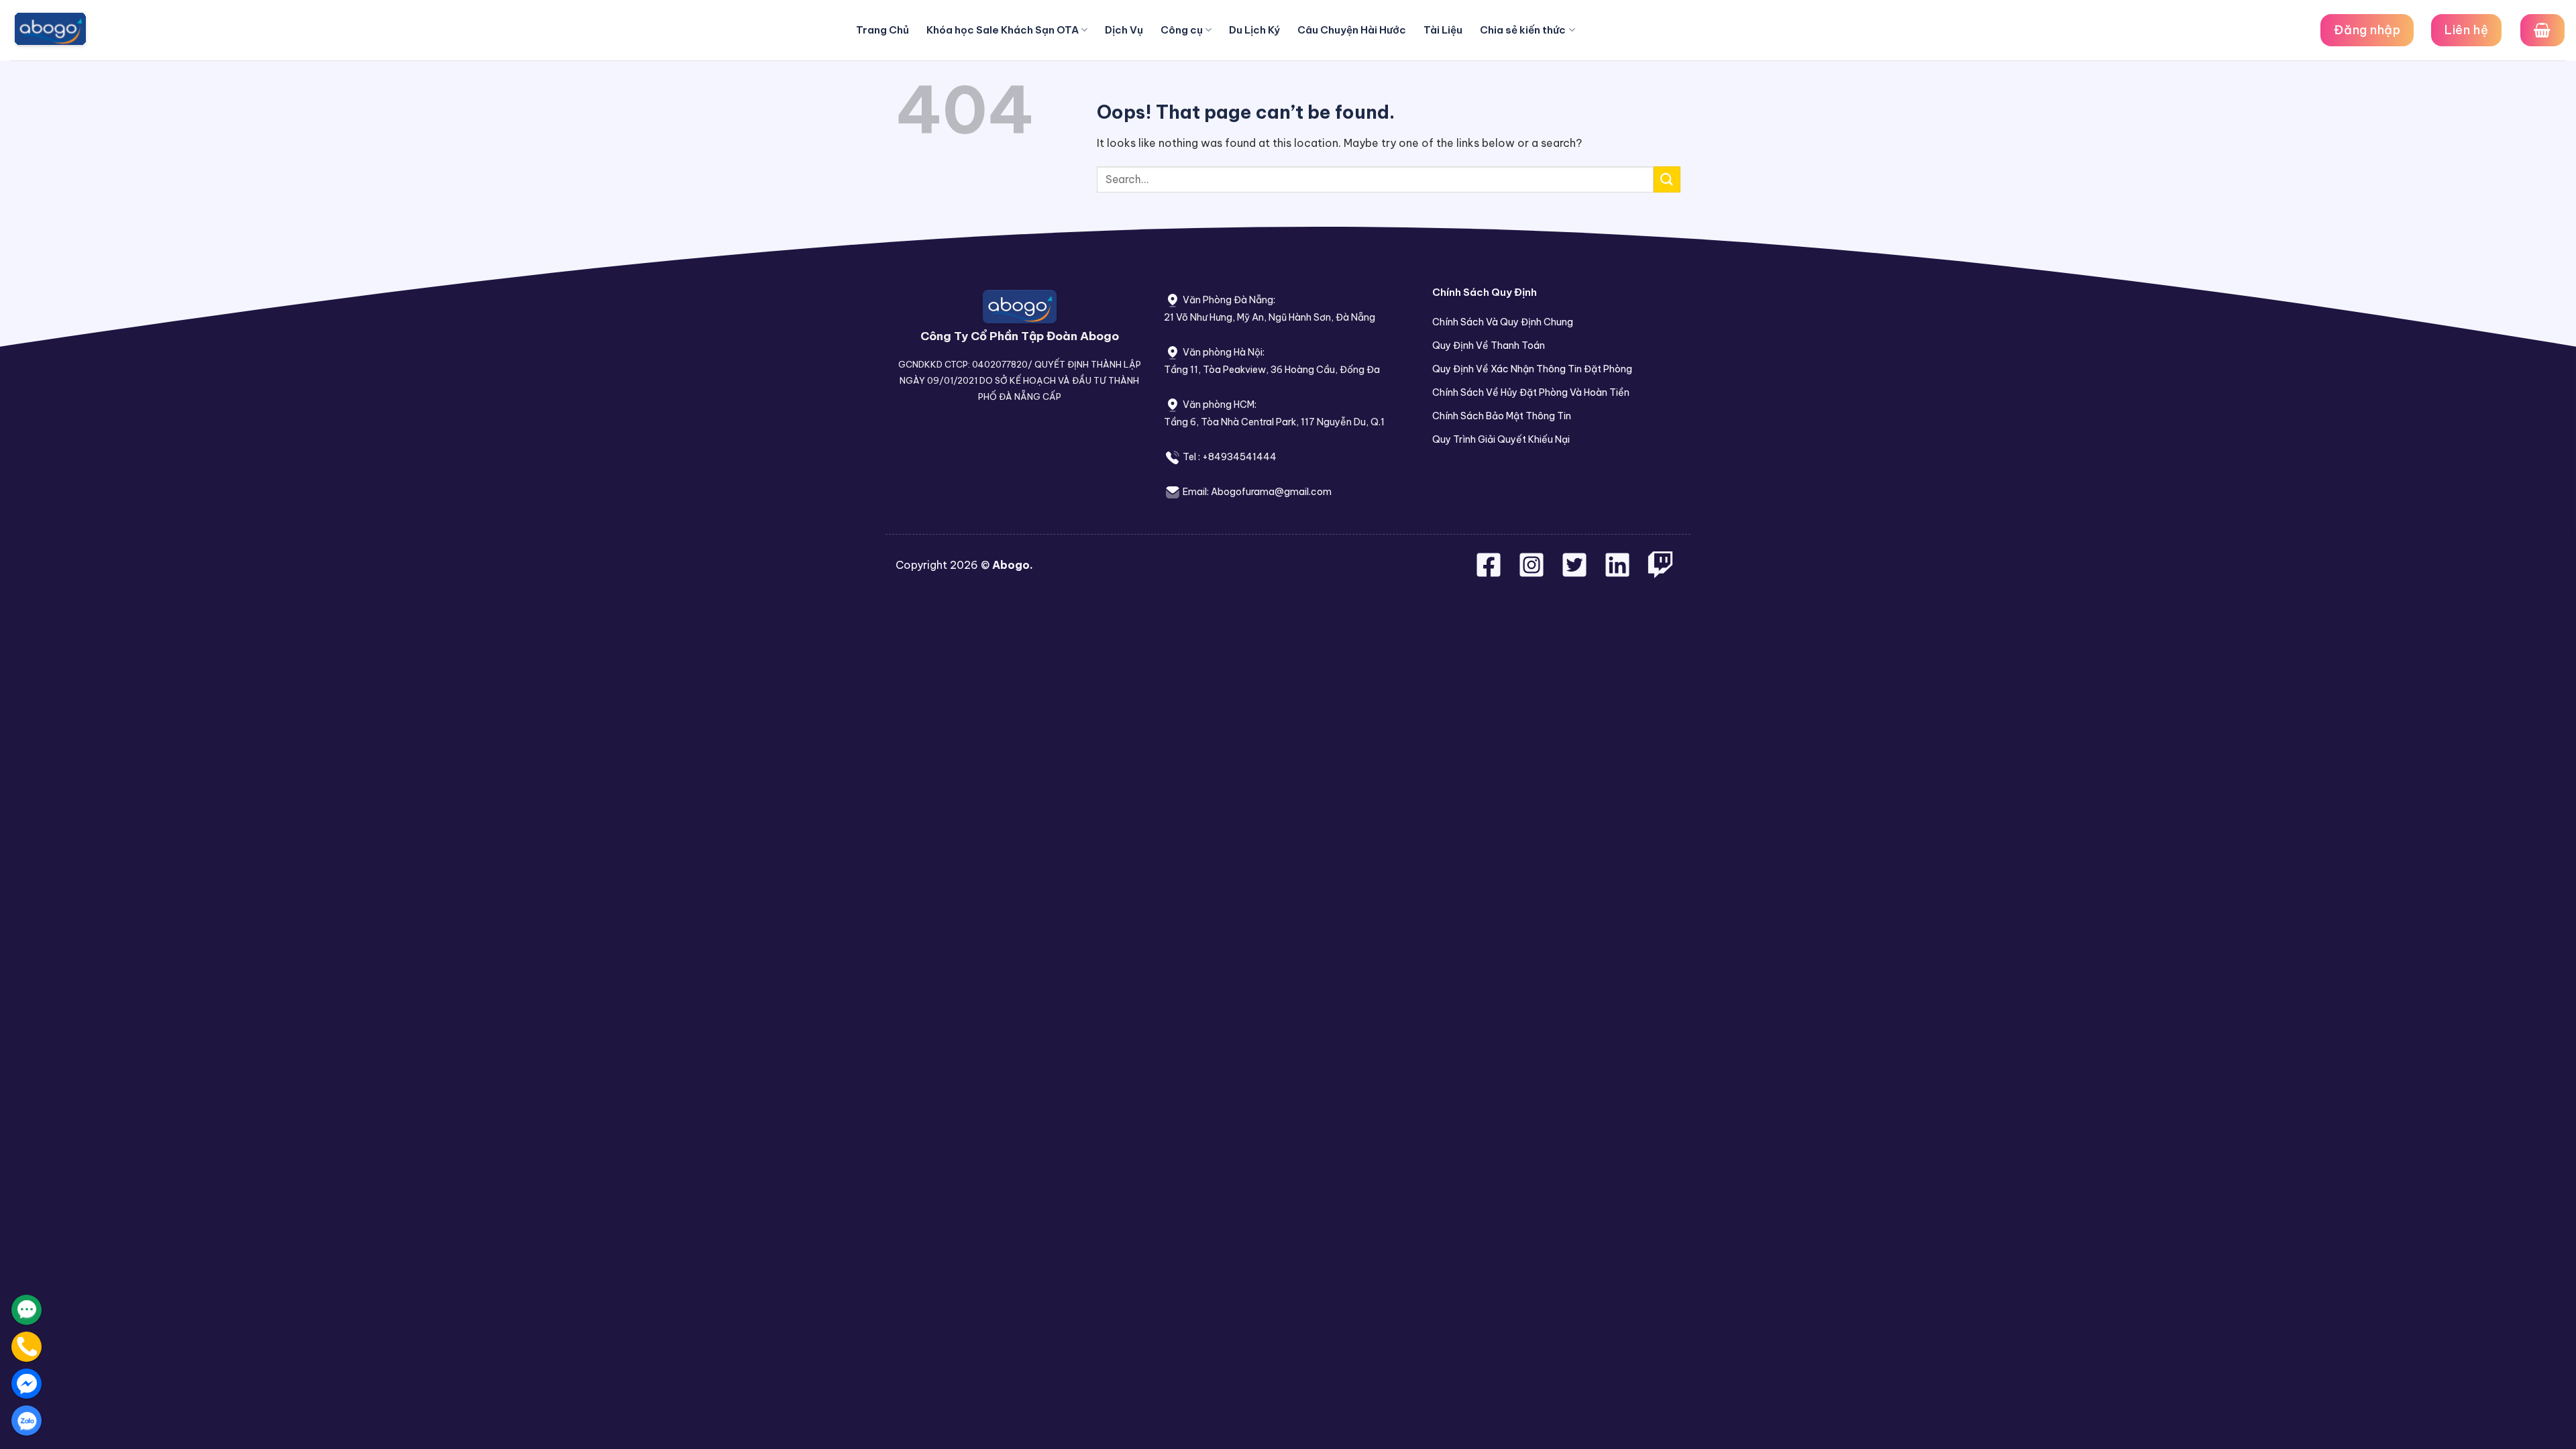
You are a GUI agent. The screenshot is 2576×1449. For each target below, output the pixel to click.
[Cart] (2542, 30)
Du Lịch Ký (1254, 30)
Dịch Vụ (1124, 30)
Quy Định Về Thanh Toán (1489, 345)
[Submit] (1667, 179)
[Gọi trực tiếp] (26, 1347)
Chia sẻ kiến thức (1523, 30)
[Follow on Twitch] (1660, 573)
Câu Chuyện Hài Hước (1352, 30)
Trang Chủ (882, 30)
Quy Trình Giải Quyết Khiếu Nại (1501, 439)
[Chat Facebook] (26, 1384)
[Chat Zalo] (26, 1420)
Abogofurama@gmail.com (1271, 492)
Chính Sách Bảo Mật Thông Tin (1502, 416)
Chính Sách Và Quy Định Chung (1503, 322)
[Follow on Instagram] (1533, 573)
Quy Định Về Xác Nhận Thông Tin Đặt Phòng (1532, 369)
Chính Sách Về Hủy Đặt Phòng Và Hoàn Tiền (1531, 392)
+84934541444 (1239, 457)
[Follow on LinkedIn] (1617, 573)
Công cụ (1182, 30)
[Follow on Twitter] (1576, 573)
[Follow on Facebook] (1490, 573)
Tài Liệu (1443, 30)
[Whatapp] (26, 1310)
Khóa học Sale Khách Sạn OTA (1003, 30)
